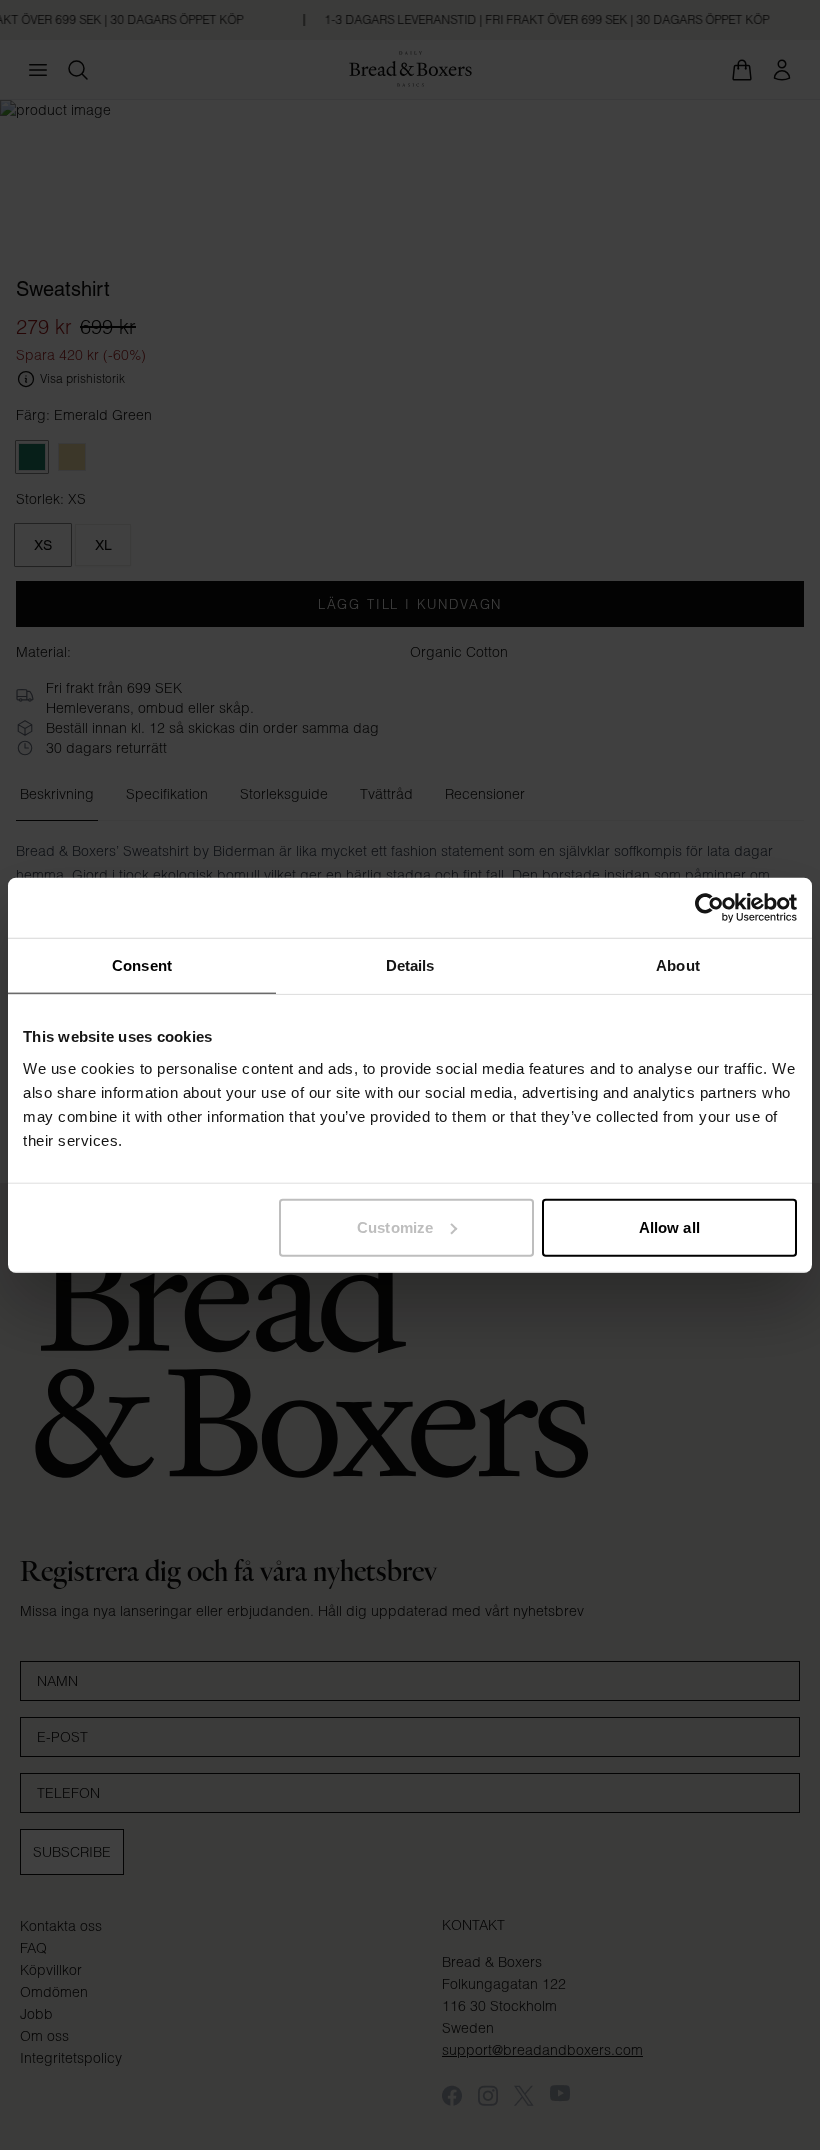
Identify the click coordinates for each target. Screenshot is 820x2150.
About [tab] (678, 965)
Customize (395, 1226)
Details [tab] (410, 965)
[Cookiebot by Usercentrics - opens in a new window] (709, 908)
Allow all (669, 1226)
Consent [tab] (142, 965)
